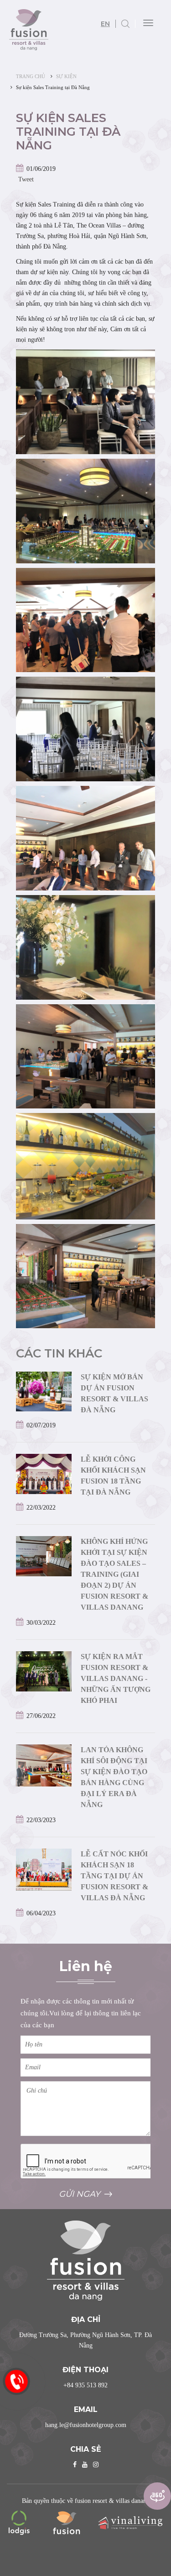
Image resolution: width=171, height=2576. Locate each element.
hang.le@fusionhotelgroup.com (86, 2425)
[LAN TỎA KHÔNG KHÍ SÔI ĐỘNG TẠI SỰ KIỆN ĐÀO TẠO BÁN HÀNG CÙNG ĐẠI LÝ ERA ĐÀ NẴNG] (44, 1765)
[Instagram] (96, 2465)
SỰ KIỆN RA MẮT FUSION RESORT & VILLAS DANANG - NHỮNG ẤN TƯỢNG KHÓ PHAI (116, 1678)
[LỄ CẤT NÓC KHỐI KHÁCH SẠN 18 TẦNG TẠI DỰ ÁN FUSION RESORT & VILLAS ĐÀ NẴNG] (44, 1869)
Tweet (26, 179)
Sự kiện (66, 76)
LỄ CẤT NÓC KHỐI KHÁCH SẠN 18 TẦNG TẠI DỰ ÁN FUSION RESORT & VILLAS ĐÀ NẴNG (114, 1876)
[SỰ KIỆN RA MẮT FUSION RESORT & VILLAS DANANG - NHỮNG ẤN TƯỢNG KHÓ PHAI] (44, 1671)
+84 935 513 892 (85, 2385)
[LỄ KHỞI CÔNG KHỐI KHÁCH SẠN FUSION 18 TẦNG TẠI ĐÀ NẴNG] (44, 1473)
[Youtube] (85, 2465)
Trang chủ (31, 76)
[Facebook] (75, 2465)
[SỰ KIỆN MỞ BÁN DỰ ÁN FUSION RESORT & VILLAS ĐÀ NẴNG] (44, 1391)
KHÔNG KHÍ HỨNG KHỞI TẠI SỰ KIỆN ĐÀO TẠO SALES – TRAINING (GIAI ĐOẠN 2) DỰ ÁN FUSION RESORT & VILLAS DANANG (114, 1574)
